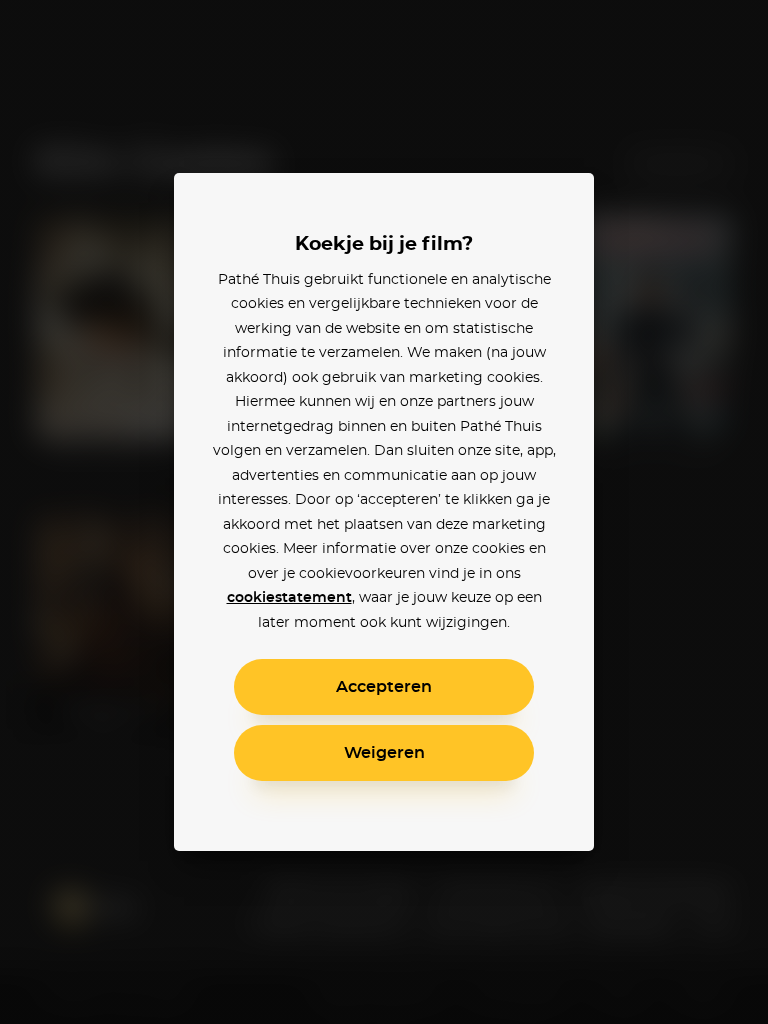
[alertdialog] (384, 512)
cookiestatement (289, 598)
